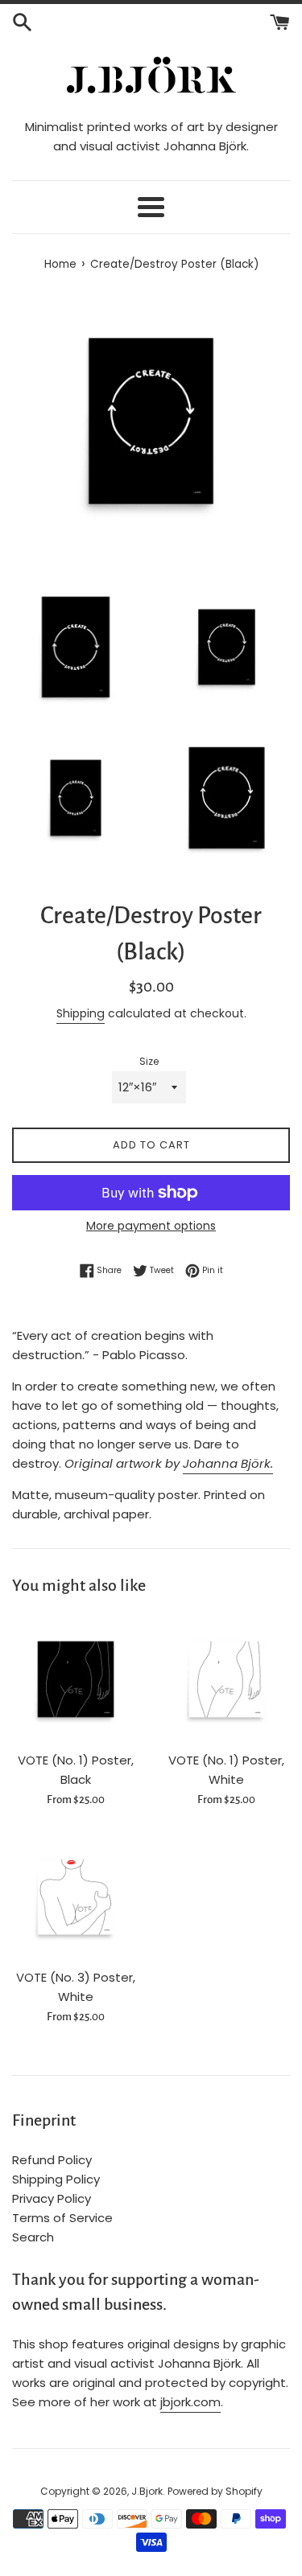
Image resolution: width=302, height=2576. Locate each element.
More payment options (151, 1226)
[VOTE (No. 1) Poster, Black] (76, 1679)
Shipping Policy (56, 2179)
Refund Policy (52, 2160)
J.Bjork (147, 2491)
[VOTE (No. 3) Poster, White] (76, 1897)
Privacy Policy (52, 2198)
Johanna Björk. (228, 1463)
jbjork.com (190, 2402)
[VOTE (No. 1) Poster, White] (227, 1679)
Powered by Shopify (215, 2491)
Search (33, 2237)
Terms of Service (62, 2218)
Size (149, 1061)
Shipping (81, 1013)
